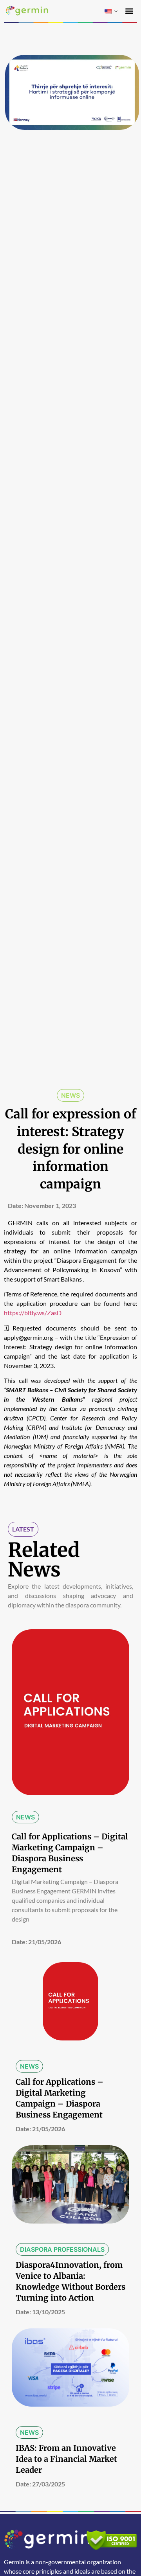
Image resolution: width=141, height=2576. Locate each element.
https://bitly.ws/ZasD (33, 1313)
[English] (108, 12)
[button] (129, 11)
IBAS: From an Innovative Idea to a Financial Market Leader (66, 2459)
